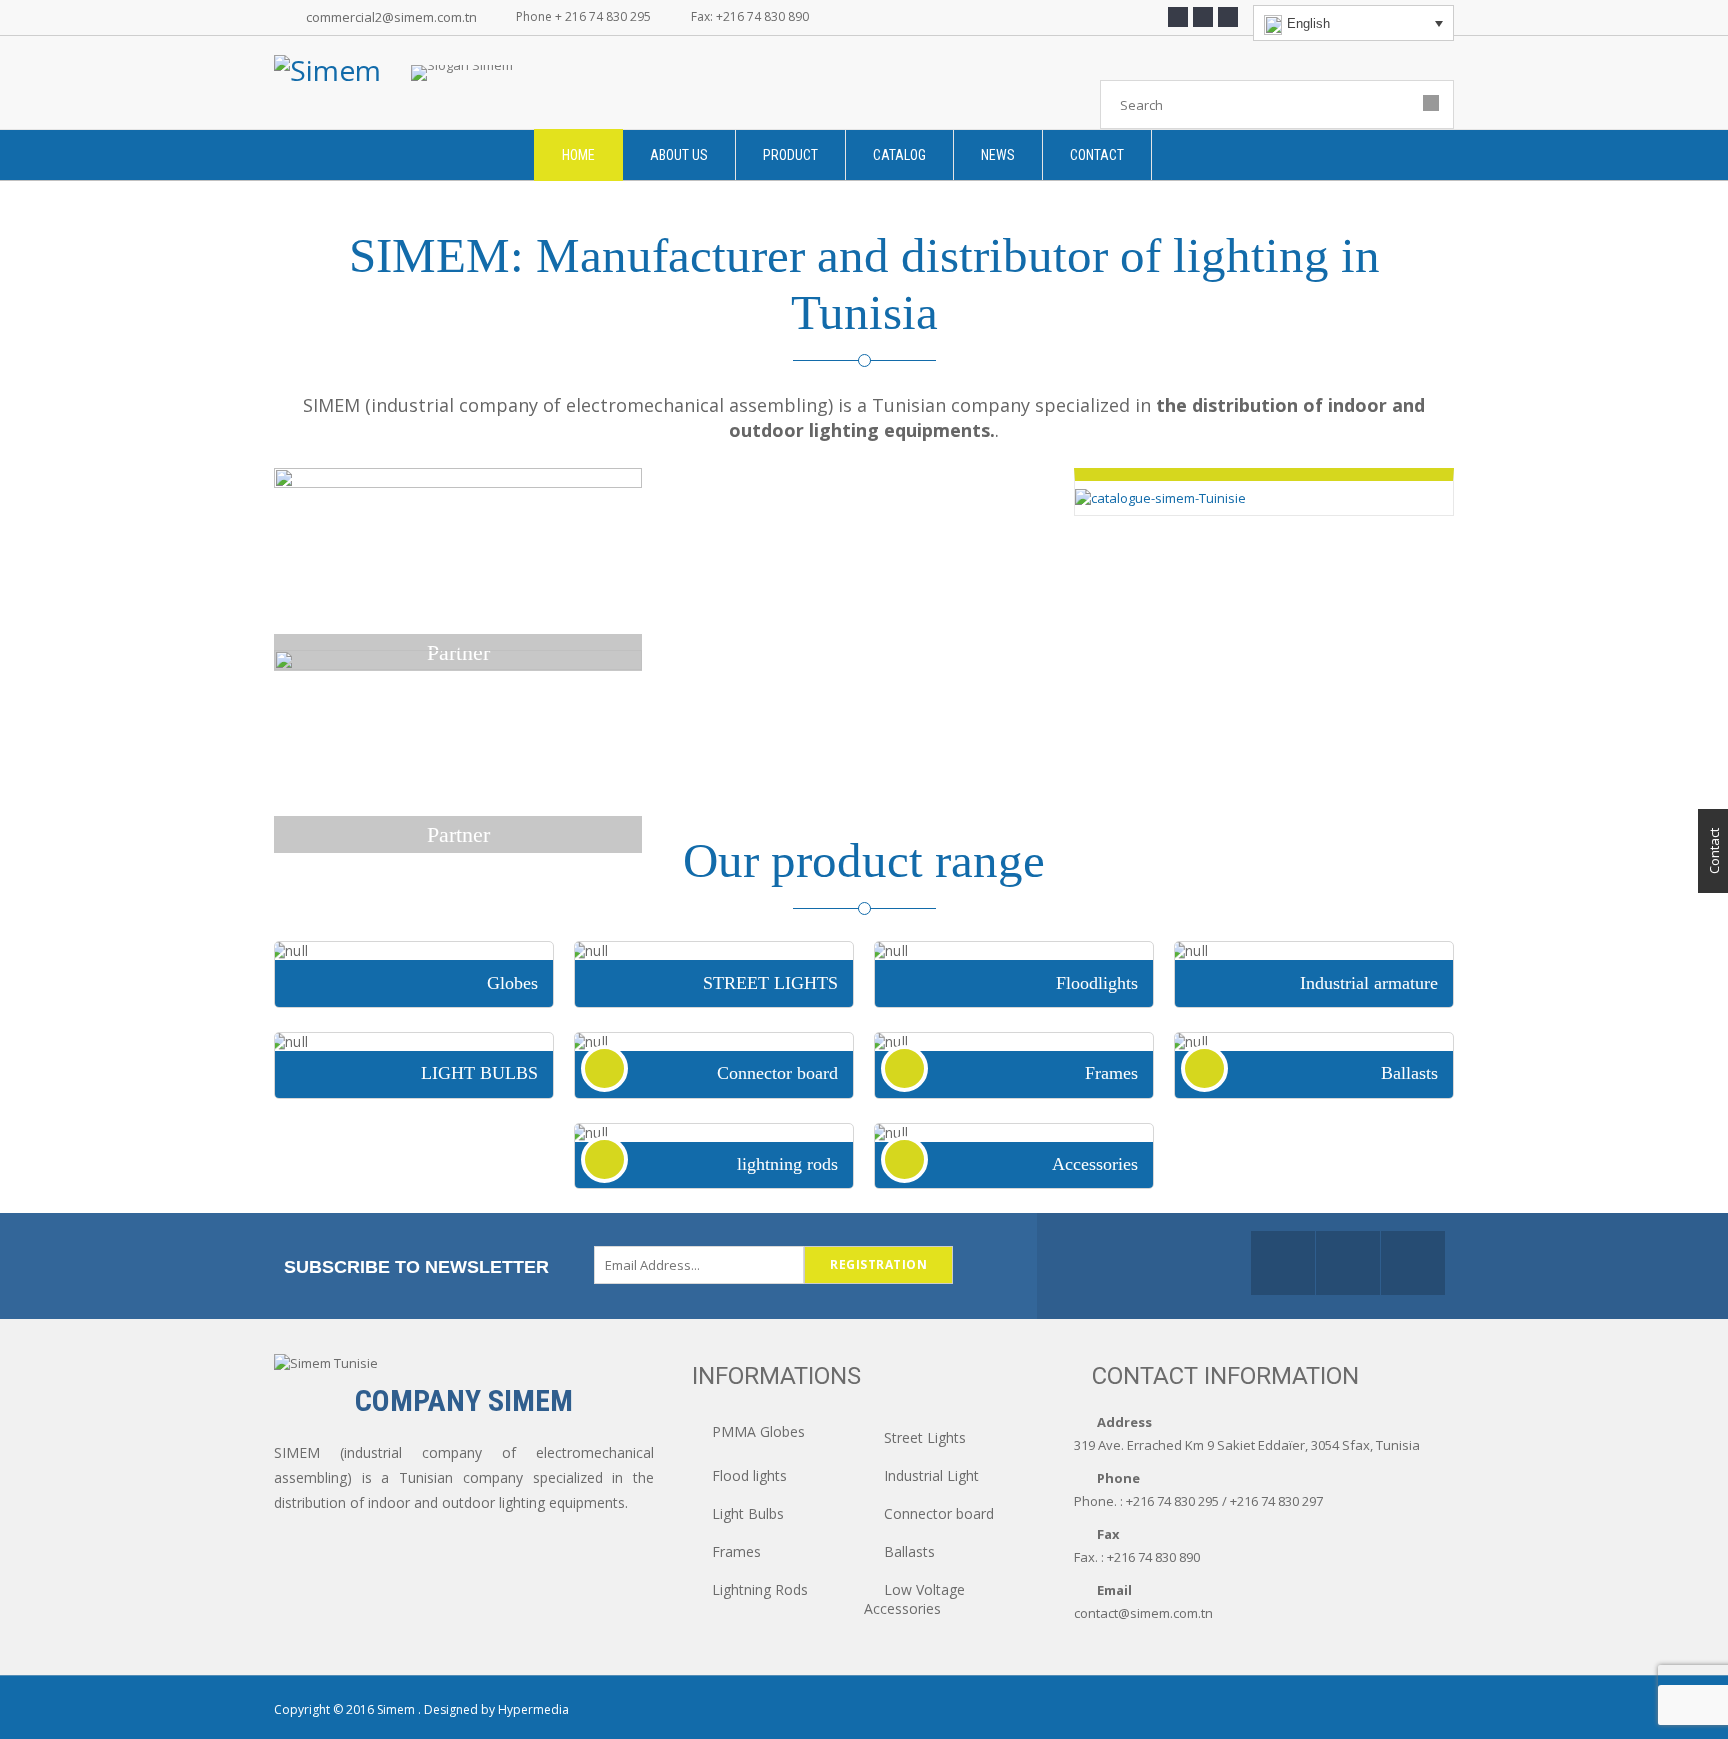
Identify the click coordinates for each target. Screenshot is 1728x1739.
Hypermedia (533, 1709)
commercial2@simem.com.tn (391, 17)
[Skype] (1228, 17)
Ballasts (909, 1551)
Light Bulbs (748, 1513)
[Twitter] (1203, 17)
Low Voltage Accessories (914, 1599)
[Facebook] (1178, 17)
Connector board (939, 1513)
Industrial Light (931, 1475)
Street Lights (925, 1437)
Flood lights (749, 1475)
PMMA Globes (758, 1431)
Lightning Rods (760, 1589)
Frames (736, 1551)
